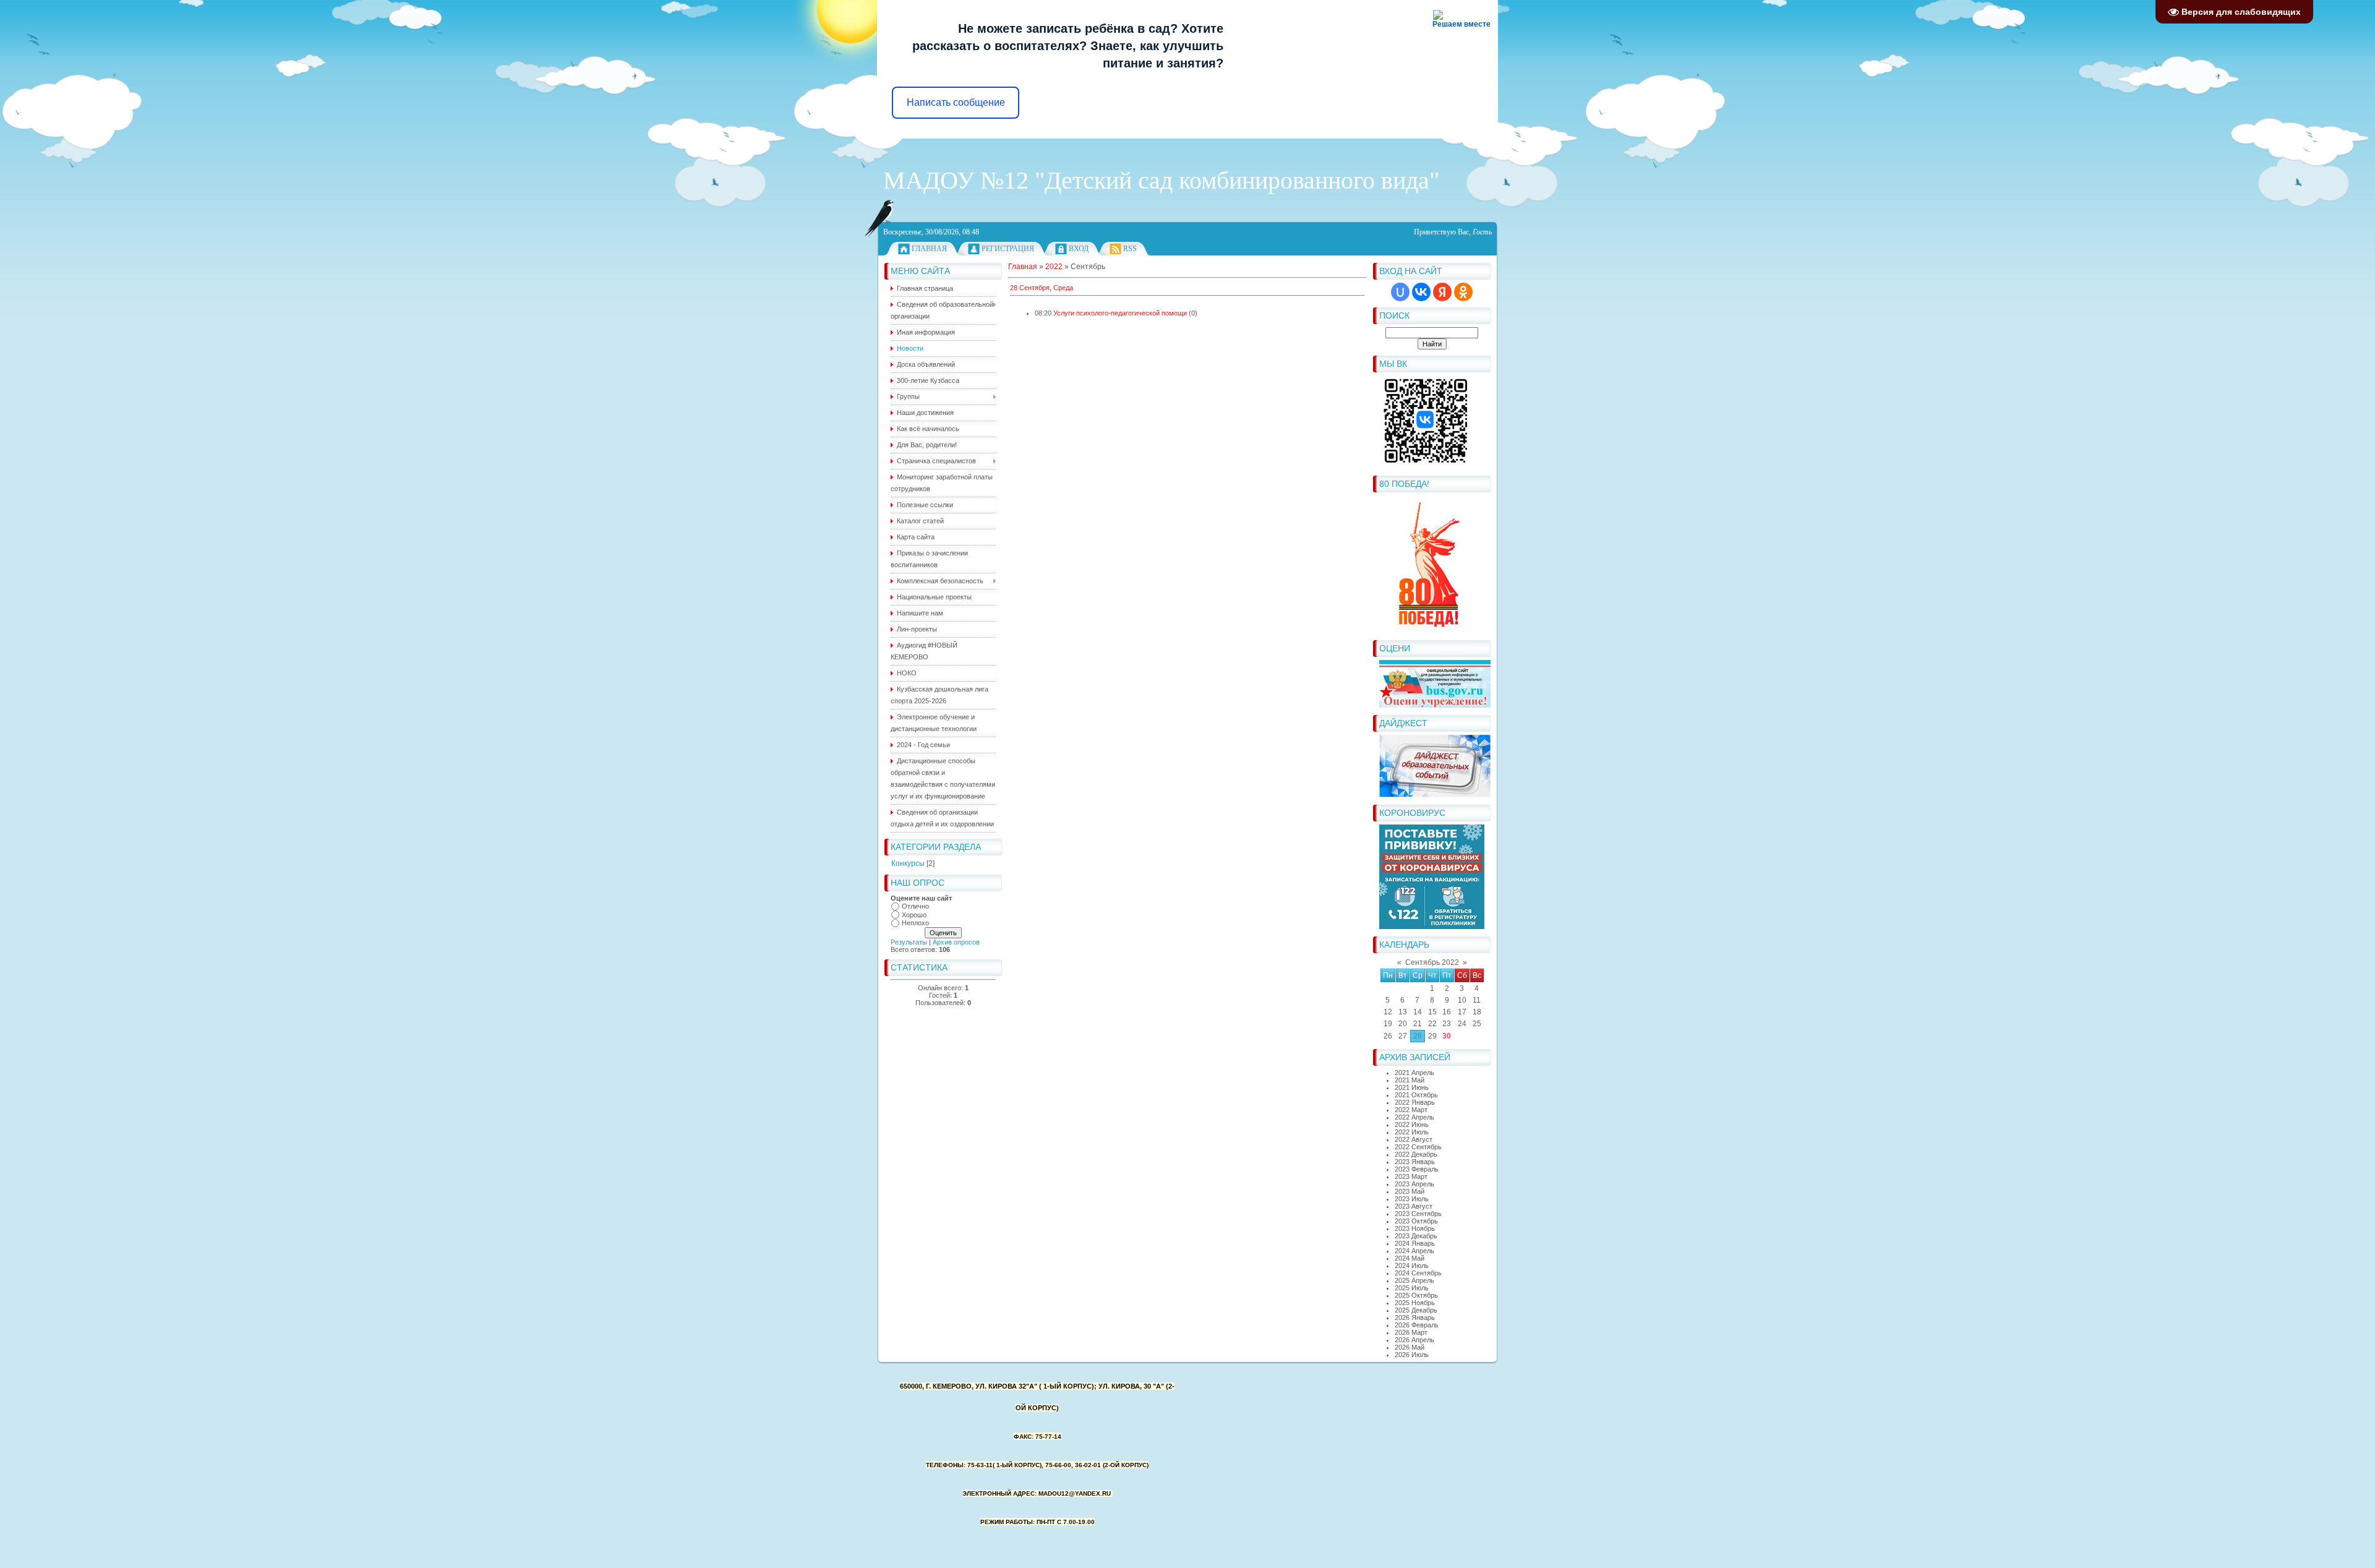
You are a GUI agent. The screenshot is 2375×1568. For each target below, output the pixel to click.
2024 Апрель (1414, 1251)
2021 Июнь (1412, 1087)
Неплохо (915, 923)
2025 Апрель (1414, 1280)
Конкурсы (908, 863)
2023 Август (1414, 1206)
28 (1418, 1036)
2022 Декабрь (1416, 1154)
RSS (1130, 249)
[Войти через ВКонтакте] (1421, 292)
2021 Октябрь (1416, 1095)
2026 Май (1410, 1347)
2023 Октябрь (1416, 1221)
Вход (1079, 249)
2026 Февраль (1417, 1325)
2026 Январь (1415, 1317)
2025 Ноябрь (1415, 1303)
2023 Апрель (1414, 1184)
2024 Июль (1412, 1266)
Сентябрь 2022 (1432, 962)
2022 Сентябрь (1418, 1147)
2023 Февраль (1417, 1169)
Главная (929, 249)
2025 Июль (1412, 1288)
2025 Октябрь (1416, 1295)
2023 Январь (1415, 1162)
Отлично (915, 906)
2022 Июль (1412, 1132)
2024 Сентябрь (1418, 1273)
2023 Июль (1412, 1199)
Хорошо (914, 915)
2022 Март (1411, 1110)
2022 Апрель (1414, 1117)
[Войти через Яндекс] (1442, 292)
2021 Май (1410, 1080)
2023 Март (1411, 1176)
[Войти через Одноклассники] (1463, 292)
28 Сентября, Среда (1042, 288)
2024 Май (1410, 1258)
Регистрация (1008, 249)
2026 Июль (1412, 1355)
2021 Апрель (1414, 1073)
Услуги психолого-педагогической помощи (1120, 313)
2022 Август (1414, 1139)
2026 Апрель (1414, 1340)
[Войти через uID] (1400, 292)
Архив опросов (956, 942)
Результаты (909, 942)
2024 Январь (1415, 1243)
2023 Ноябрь (1415, 1228)
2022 (1054, 267)
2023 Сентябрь (1418, 1214)
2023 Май (1410, 1191)
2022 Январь (1415, 1102)
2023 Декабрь (1416, 1236)
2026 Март (1411, 1332)
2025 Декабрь (1416, 1310)
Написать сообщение (956, 102)
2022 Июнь (1412, 1125)
